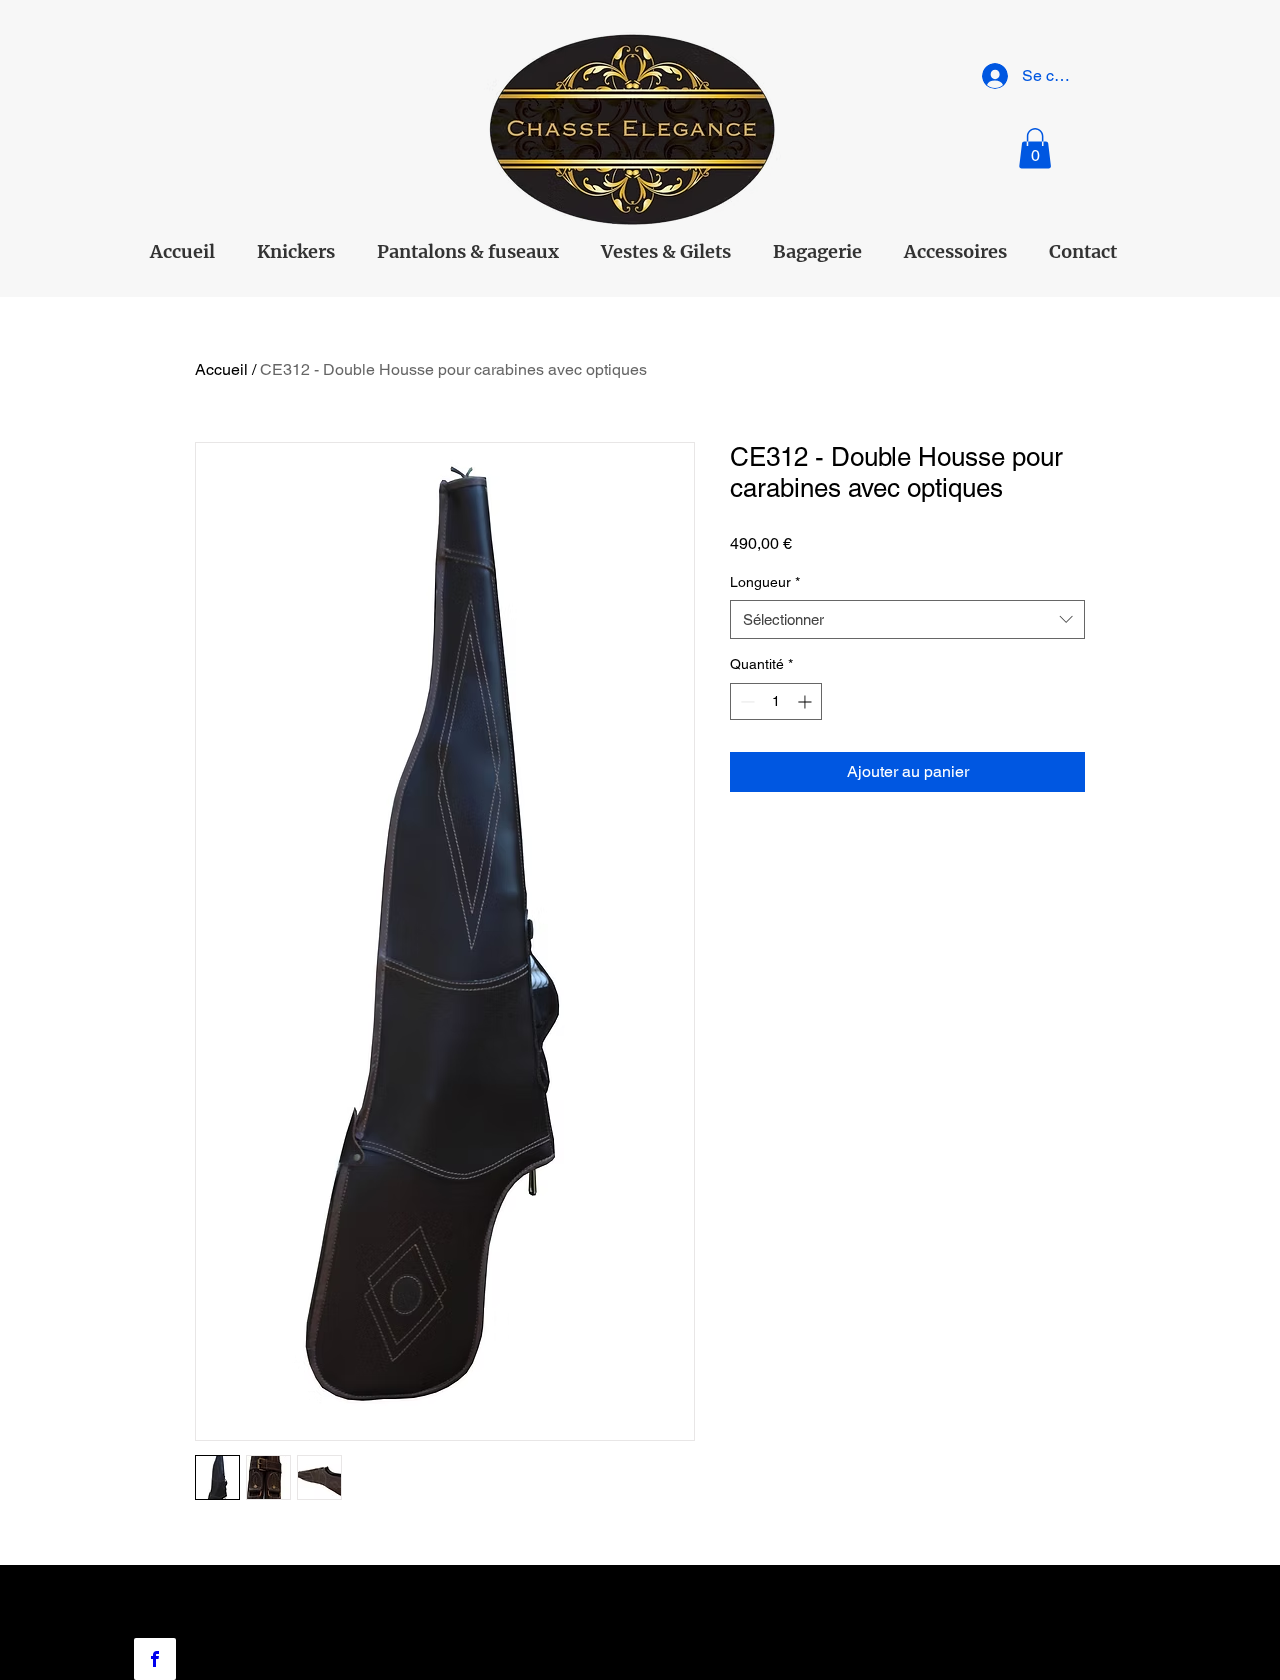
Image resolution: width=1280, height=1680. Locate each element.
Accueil (221, 369)
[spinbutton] (776, 701)
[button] (1035, 148)
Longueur (765, 582)
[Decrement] (745, 701)
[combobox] (907, 619)
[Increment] (806, 701)
